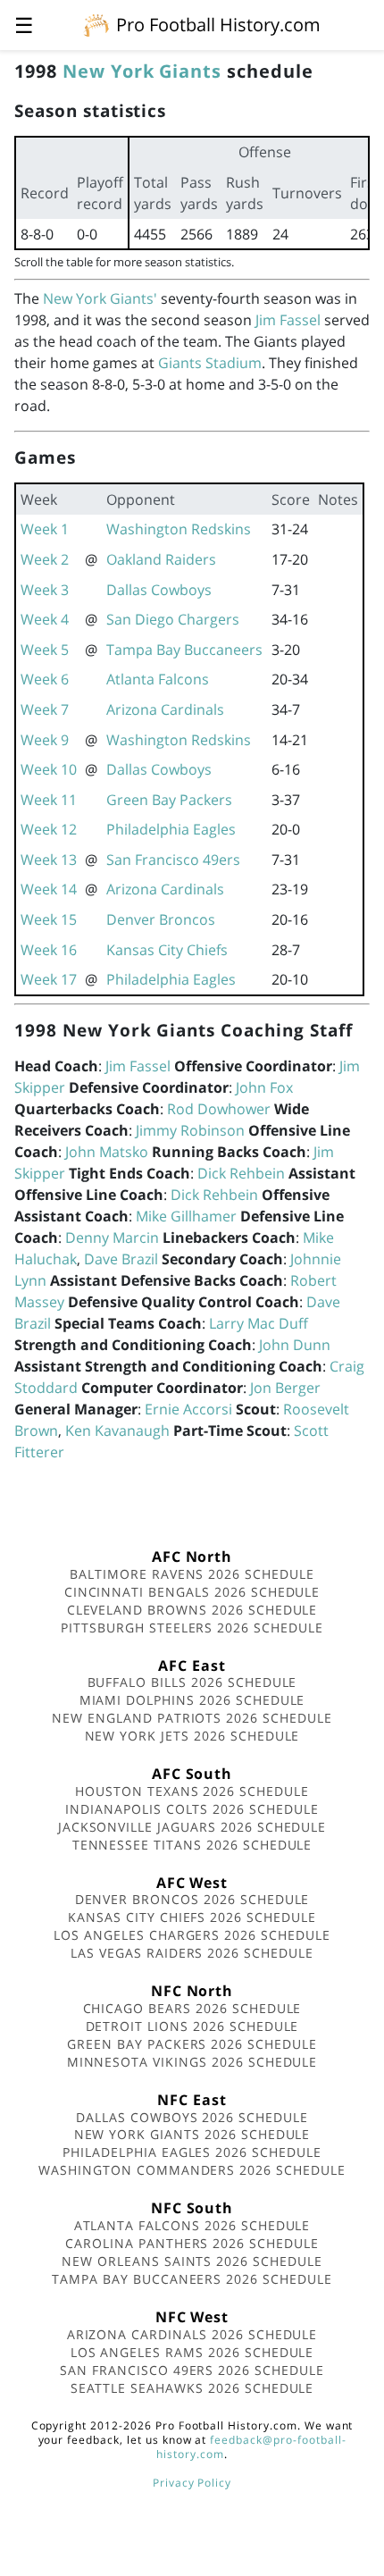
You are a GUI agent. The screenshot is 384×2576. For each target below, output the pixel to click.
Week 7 (45, 709)
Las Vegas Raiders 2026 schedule (192, 1953)
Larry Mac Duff (259, 1323)
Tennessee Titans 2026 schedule (192, 1845)
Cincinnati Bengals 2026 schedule (192, 1592)
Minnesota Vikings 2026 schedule (192, 2062)
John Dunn (295, 1345)
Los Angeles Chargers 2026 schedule (192, 1935)
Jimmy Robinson (190, 1130)
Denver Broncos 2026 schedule (192, 1899)
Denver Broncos (161, 919)
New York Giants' (100, 298)
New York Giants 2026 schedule (192, 2134)
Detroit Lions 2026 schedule (192, 2026)
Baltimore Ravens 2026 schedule (192, 1574)
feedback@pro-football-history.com (251, 2447)
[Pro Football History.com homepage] (96, 24)
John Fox (264, 1087)
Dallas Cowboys (159, 590)
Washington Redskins (179, 529)
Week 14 (49, 889)
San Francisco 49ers (173, 860)
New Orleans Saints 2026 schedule (192, 2261)
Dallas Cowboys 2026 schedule (192, 2117)
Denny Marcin (112, 1238)
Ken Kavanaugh (117, 1431)
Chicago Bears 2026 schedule (192, 2008)
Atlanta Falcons (158, 679)
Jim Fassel (288, 320)
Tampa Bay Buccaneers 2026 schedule (192, 2279)
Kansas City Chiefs (167, 950)
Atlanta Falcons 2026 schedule (192, 2225)
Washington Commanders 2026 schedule (192, 2170)
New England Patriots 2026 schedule (192, 1718)
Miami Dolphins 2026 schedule (192, 1700)
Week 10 (49, 769)
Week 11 (49, 800)
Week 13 (49, 860)
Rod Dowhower (219, 1109)
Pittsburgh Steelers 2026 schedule (192, 1628)
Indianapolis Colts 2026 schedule (192, 1809)
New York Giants (142, 71)
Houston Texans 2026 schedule (192, 1791)
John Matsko (107, 1152)
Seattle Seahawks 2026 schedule (192, 2388)
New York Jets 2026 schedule (192, 1736)
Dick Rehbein (241, 1173)
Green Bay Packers (169, 800)
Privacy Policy (192, 2483)
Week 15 (49, 919)
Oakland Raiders (161, 559)
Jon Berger (285, 1388)
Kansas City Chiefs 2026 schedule (192, 1917)
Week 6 (45, 679)
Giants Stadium (210, 363)
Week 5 (45, 650)
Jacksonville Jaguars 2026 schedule (192, 1827)
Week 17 (49, 979)
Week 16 (49, 950)
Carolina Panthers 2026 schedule (192, 2243)
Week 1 (45, 529)
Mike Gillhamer (186, 1216)
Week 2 (45, 559)
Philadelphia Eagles (171, 829)
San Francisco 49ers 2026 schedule (192, 2370)
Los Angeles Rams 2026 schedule (192, 2352)
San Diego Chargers (173, 619)
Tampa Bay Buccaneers (184, 650)
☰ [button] (24, 25)
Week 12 (49, 829)
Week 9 (45, 740)
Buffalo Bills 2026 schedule (192, 1682)
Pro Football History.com (218, 25)
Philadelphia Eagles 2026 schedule (192, 2152)
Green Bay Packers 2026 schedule (192, 2044)
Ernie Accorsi (188, 1409)
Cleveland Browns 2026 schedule (192, 1610)
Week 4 (45, 619)
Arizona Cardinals (165, 709)
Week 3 (45, 590)
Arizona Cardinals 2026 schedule (192, 2334)
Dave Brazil (121, 1259)
